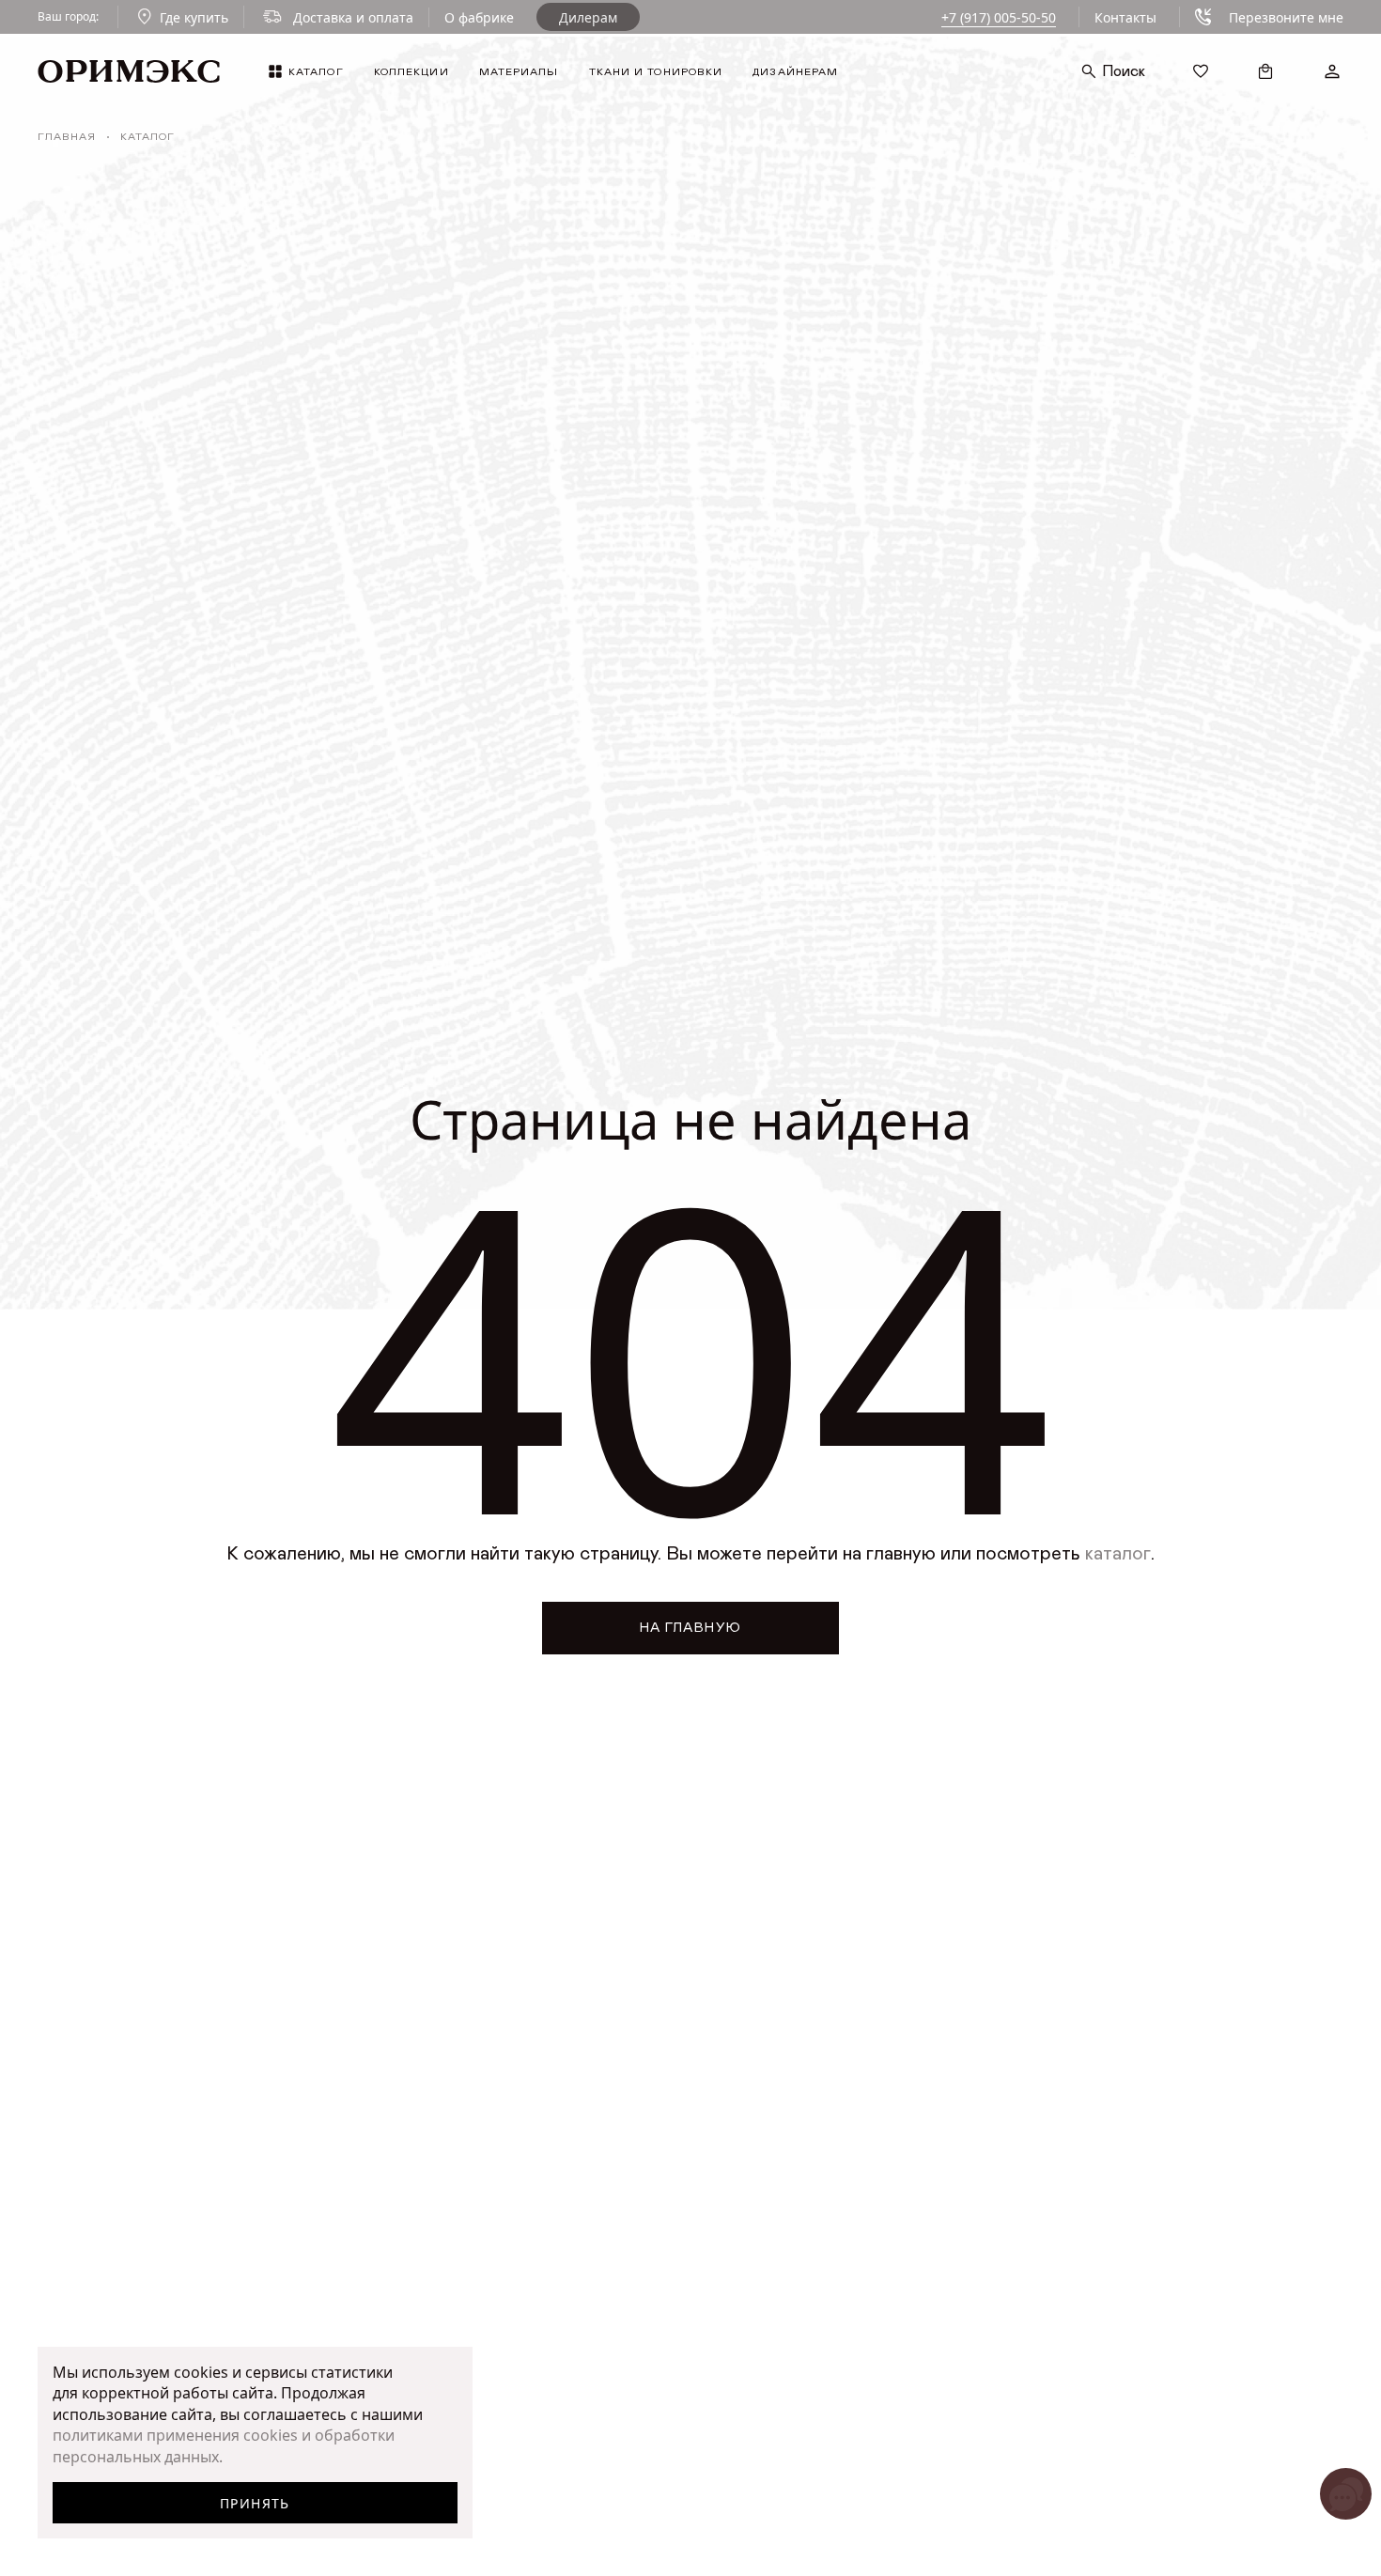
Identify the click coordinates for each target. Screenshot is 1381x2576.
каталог (1118, 1554)
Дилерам (588, 17)
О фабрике (479, 17)
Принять (255, 2503)
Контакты (1125, 17)
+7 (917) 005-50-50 (999, 17)
